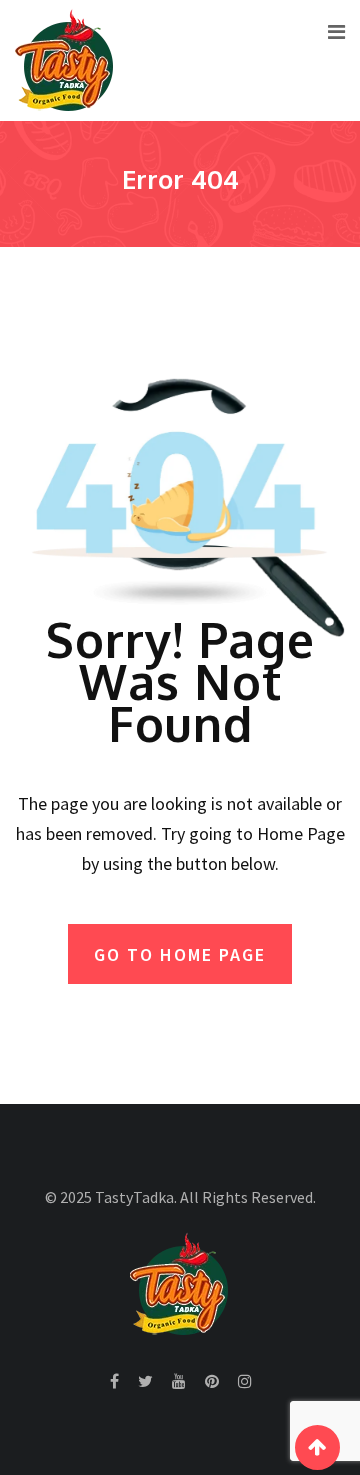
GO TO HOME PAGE (180, 954)
